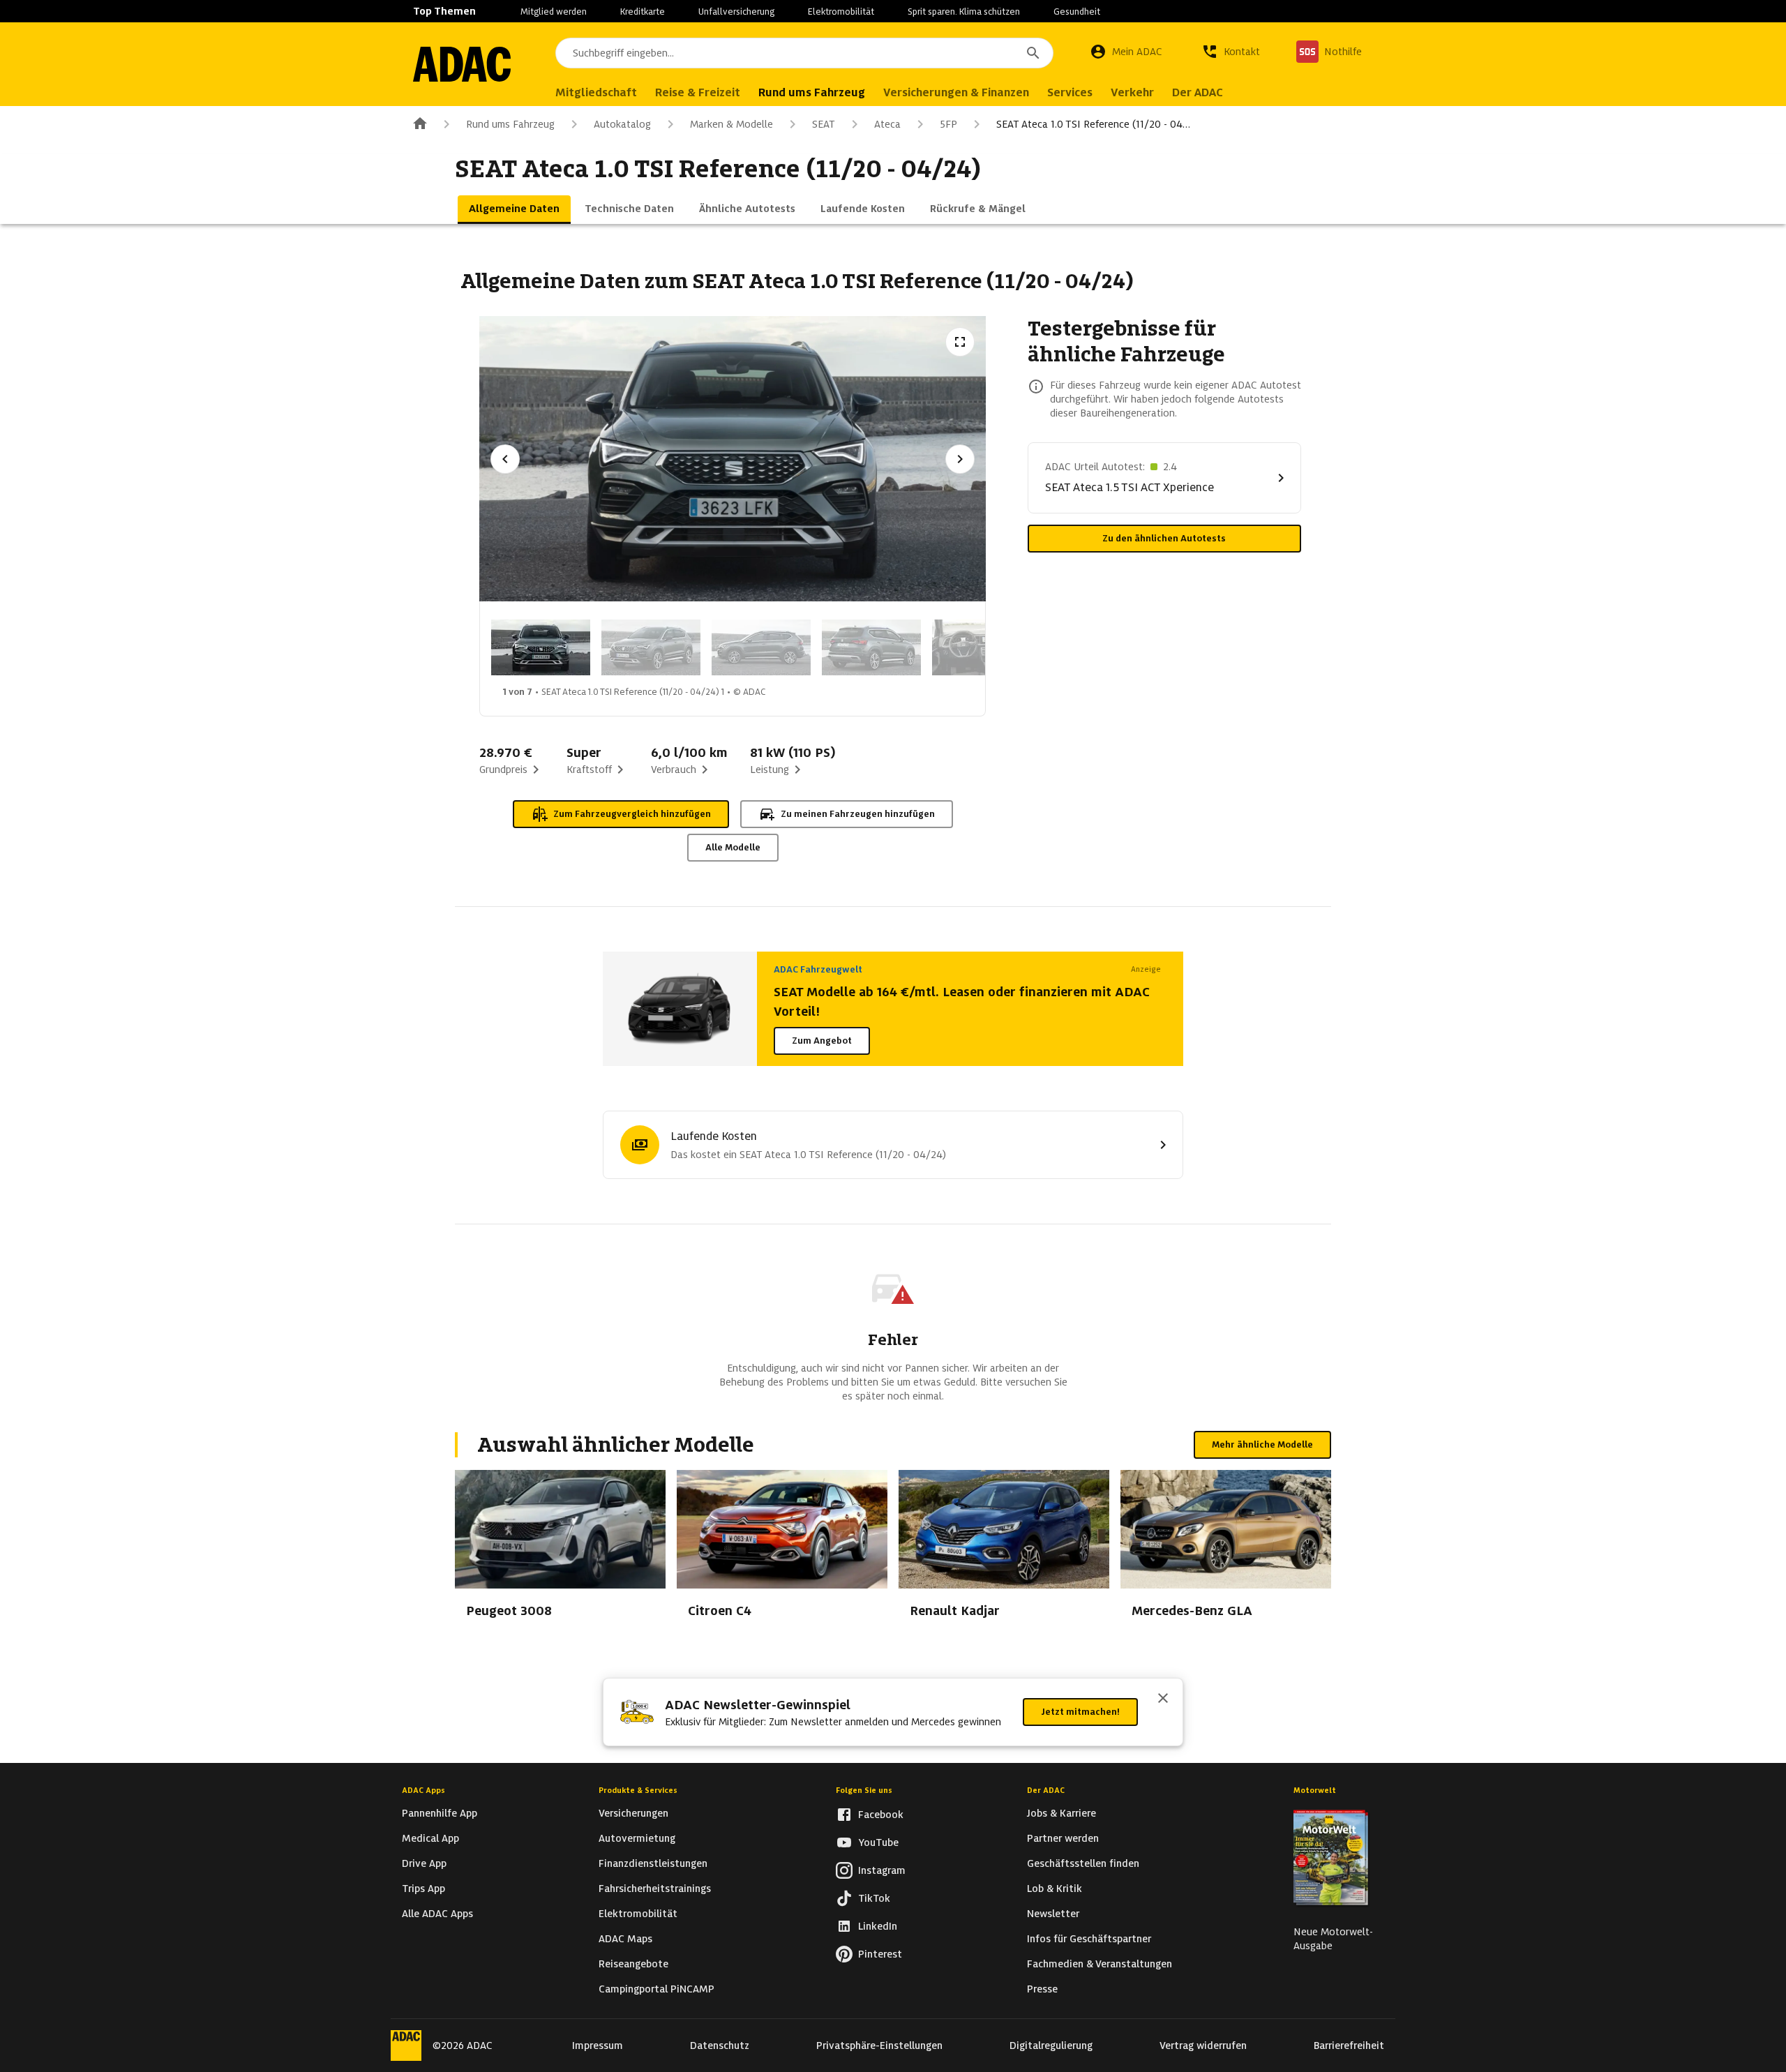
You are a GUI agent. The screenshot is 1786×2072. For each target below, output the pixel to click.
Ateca (887, 124)
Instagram (882, 1870)
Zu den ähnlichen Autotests (1164, 538)
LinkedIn (878, 1926)
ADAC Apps (423, 1790)
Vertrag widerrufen (1203, 2045)
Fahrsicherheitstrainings (655, 1889)
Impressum (598, 2045)
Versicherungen (633, 1813)
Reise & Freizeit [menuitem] (698, 92)
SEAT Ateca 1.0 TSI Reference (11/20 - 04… (1093, 124)
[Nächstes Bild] (960, 459)
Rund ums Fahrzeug (510, 124)
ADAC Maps (625, 1939)
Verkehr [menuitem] (1132, 92)
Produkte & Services (638, 1790)
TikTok (874, 1898)
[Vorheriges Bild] (505, 459)
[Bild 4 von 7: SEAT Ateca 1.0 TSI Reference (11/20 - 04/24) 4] (871, 647)
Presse (1042, 1989)
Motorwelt (1315, 1790)
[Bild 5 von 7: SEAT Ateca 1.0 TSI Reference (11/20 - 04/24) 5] (982, 647)
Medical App (430, 1838)
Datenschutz (720, 2045)
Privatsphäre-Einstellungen (879, 2045)
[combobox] (804, 53)
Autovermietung (637, 1838)
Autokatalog (622, 124)
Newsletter (1053, 1914)
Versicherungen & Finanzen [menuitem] (956, 92)
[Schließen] (1163, 1699)
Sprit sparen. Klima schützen (964, 12)
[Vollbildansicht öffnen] (960, 342)
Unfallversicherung (736, 12)
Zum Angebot (822, 1041)
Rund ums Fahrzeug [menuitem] (812, 92)
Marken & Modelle (731, 124)
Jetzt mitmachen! (1080, 1712)
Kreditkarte (643, 12)
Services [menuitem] (1070, 92)
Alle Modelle (733, 847)
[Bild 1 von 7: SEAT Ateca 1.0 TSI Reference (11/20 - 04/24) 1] (541, 647)
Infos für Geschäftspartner (1089, 1939)
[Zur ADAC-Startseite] (462, 64)
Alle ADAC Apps (437, 1914)
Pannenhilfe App (440, 1813)
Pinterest (880, 1954)
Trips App (423, 1889)
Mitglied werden (554, 12)
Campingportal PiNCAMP (656, 1989)
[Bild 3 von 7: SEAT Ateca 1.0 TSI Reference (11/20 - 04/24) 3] (761, 647)
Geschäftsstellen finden (1083, 1863)
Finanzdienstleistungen (653, 1863)
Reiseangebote (633, 1964)
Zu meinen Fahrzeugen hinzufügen (858, 814)
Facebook (881, 1815)
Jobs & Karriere (1061, 1813)
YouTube (878, 1842)
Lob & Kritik (1055, 1889)
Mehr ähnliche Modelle (1262, 1444)
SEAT (824, 124)
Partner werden (1063, 1838)
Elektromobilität (841, 12)
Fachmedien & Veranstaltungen (1100, 1964)
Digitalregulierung (1051, 2045)
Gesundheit (1077, 12)
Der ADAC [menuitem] (1198, 92)
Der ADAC (1046, 1790)
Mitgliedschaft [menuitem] (596, 92)
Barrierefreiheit (1349, 2045)
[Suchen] (1033, 53)
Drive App (424, 1863)
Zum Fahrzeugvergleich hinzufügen (632, 814)
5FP (948, 124)
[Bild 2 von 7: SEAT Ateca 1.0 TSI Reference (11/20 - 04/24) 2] (651, 647)
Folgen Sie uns (864, 1790)
